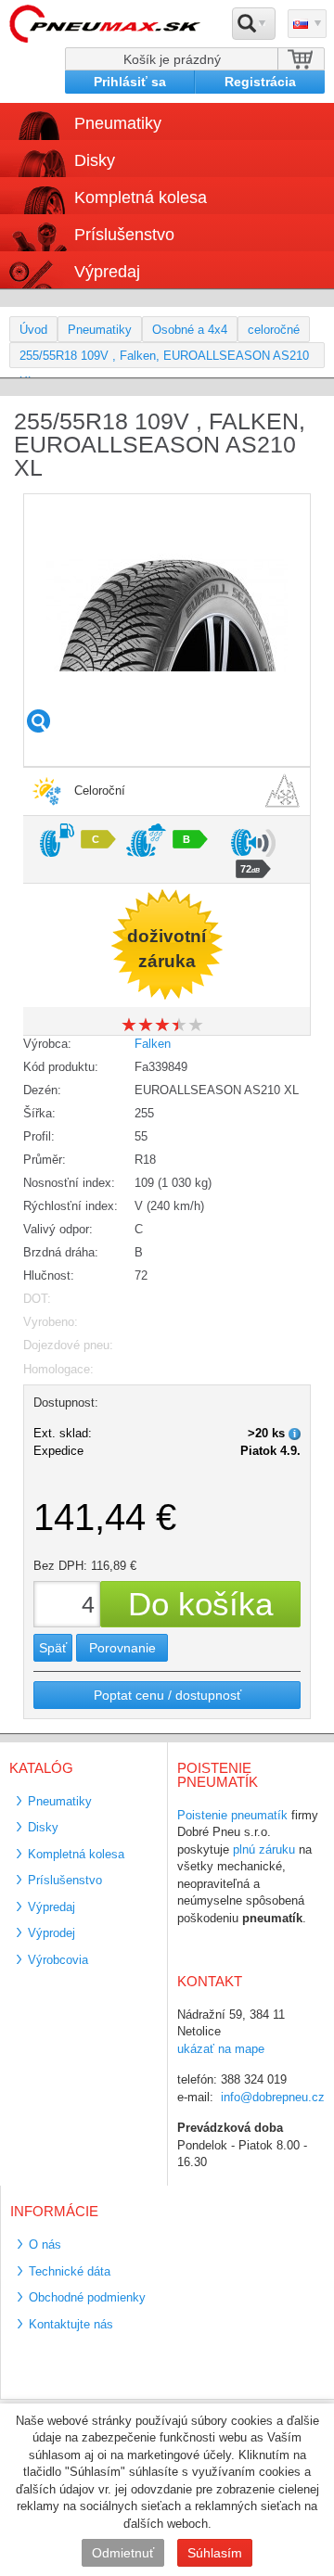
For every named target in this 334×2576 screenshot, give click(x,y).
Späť (53, 1648)
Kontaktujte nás (71, 2324)
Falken (153, 1044)
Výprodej (51, 1933)
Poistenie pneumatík (232, 1815)
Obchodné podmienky (87, 2297)
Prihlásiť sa (130, 82)
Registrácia (260, 82)
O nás (45, 2244)
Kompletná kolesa (76, 1854)
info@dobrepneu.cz (273, 2097)
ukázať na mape (221, 2049)
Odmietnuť (123, 2553)
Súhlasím (215, 2553)
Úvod (33, 330)
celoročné (274, 330)
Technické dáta (70, 2271)
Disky (43, 1827)
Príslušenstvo (124, 235)
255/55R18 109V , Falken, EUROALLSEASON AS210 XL (164, 358)
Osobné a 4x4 (190, 330)
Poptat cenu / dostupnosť (167, 1695)
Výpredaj (107, 272)
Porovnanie (122, 1648)
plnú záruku (264, 1849)
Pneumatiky (100, 330)
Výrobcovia (58, 1960)
